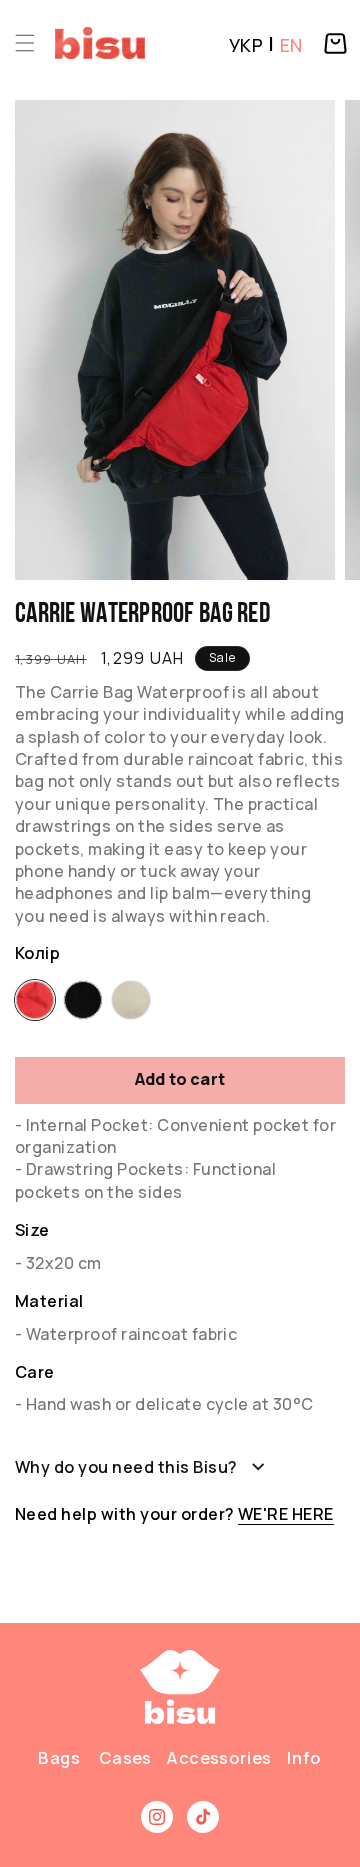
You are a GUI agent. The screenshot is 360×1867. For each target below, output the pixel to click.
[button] (25, 43)
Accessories (219, 1757)
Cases (125, 1757)
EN (291, 45)
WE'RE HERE (286, 1514)
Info (305, 1757)
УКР (246, 45)
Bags (59, 1757)
